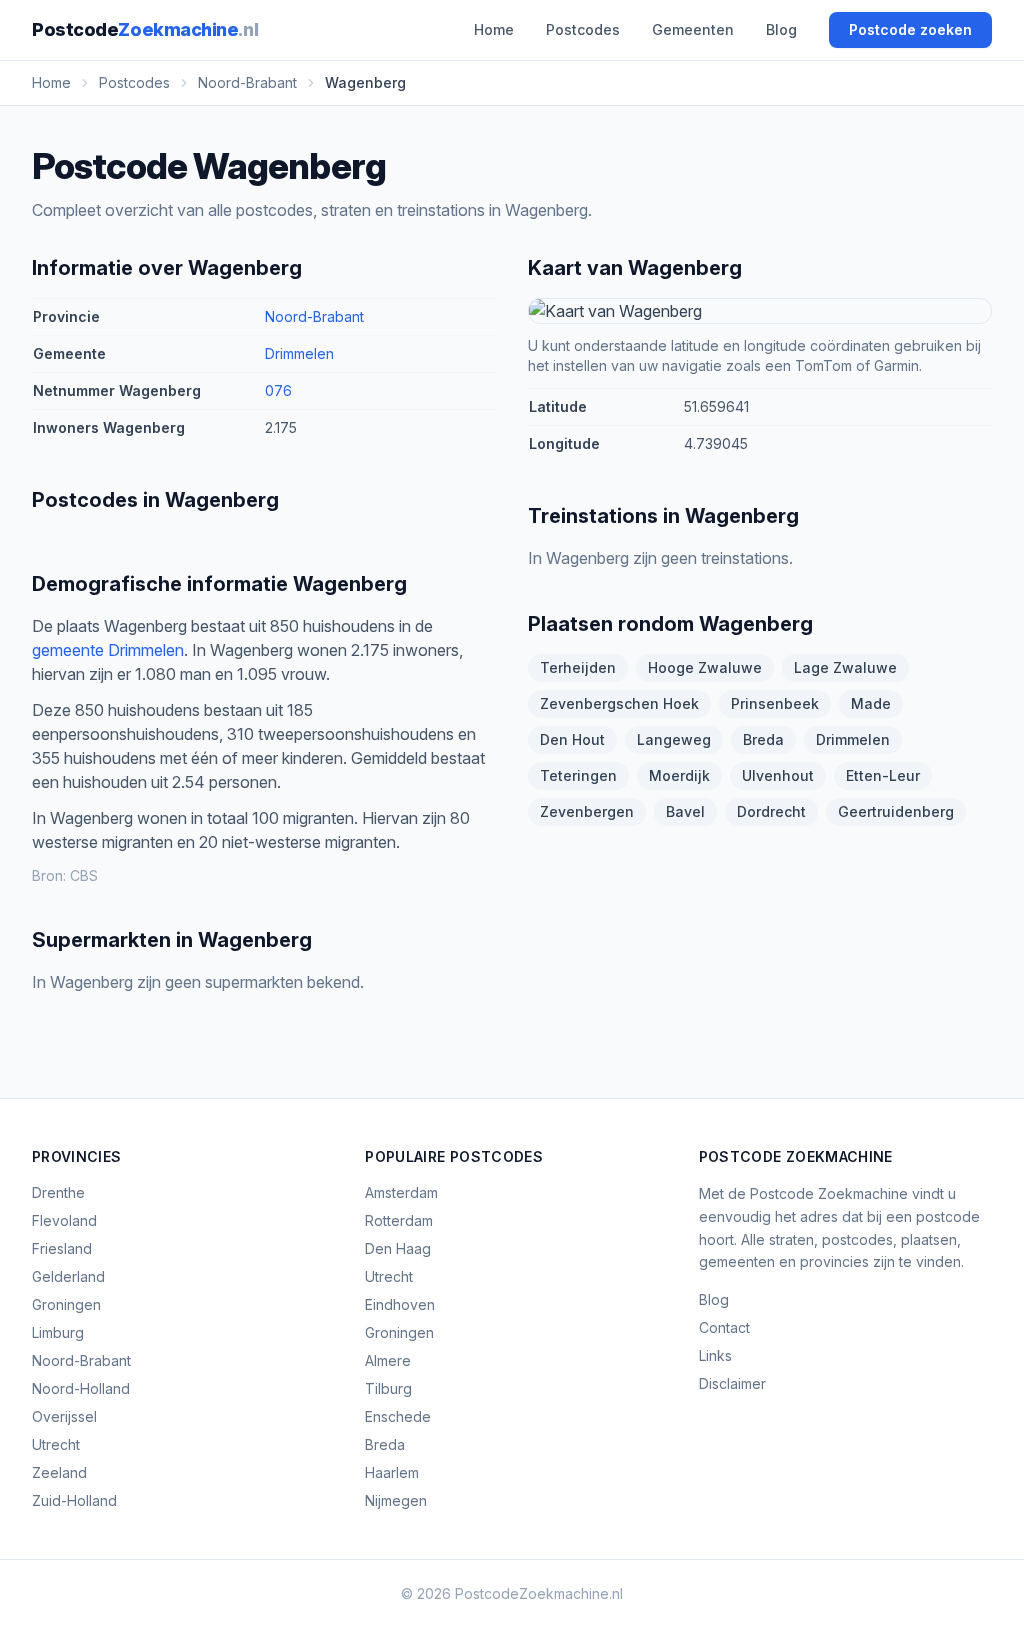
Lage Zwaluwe (845, 667)
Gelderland (68, 1276)
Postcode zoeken (910, 29)
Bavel (685, 811)
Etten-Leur (883, 775)
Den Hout (572, 739)
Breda (763, 739)
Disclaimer (732, 1383)
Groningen (66, 1304)
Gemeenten (693, 29)
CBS (84, 875)
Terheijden (578, 667)
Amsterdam (401, 1192)
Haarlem (392, 1472)
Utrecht (56, 1444)
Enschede (398, 1416)
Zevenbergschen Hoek (619, 703)
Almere (388, 1360)
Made (871, 703)
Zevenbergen (587, 811)
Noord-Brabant (314, 316)
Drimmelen (299, 353)
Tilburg (388, 1388)
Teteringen (578, 775)
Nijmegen (396, 1500)
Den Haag (398, 1248)
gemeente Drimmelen (108, 650)
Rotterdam (399, 1220)
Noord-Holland (81, 1388)
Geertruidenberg (896, 811)
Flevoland (64, 1220)
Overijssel (64, 1416)
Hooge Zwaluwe (705, 667)
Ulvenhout (778, 775)
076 (278, 390)
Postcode (145, 29)
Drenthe (58, 1192)
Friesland (62, 1248)
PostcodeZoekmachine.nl (539, 1593)
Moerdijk (679, 775)
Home (494, 29)
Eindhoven (400, 1304)
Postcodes (583, 29)
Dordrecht (771, 811)
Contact (724, 1327)
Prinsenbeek (775, 703)
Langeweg (674, 739)
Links (715, 1355)
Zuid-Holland (74, 1500)
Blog (781, 29)
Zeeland (59, 1472)
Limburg (58, 1332)
